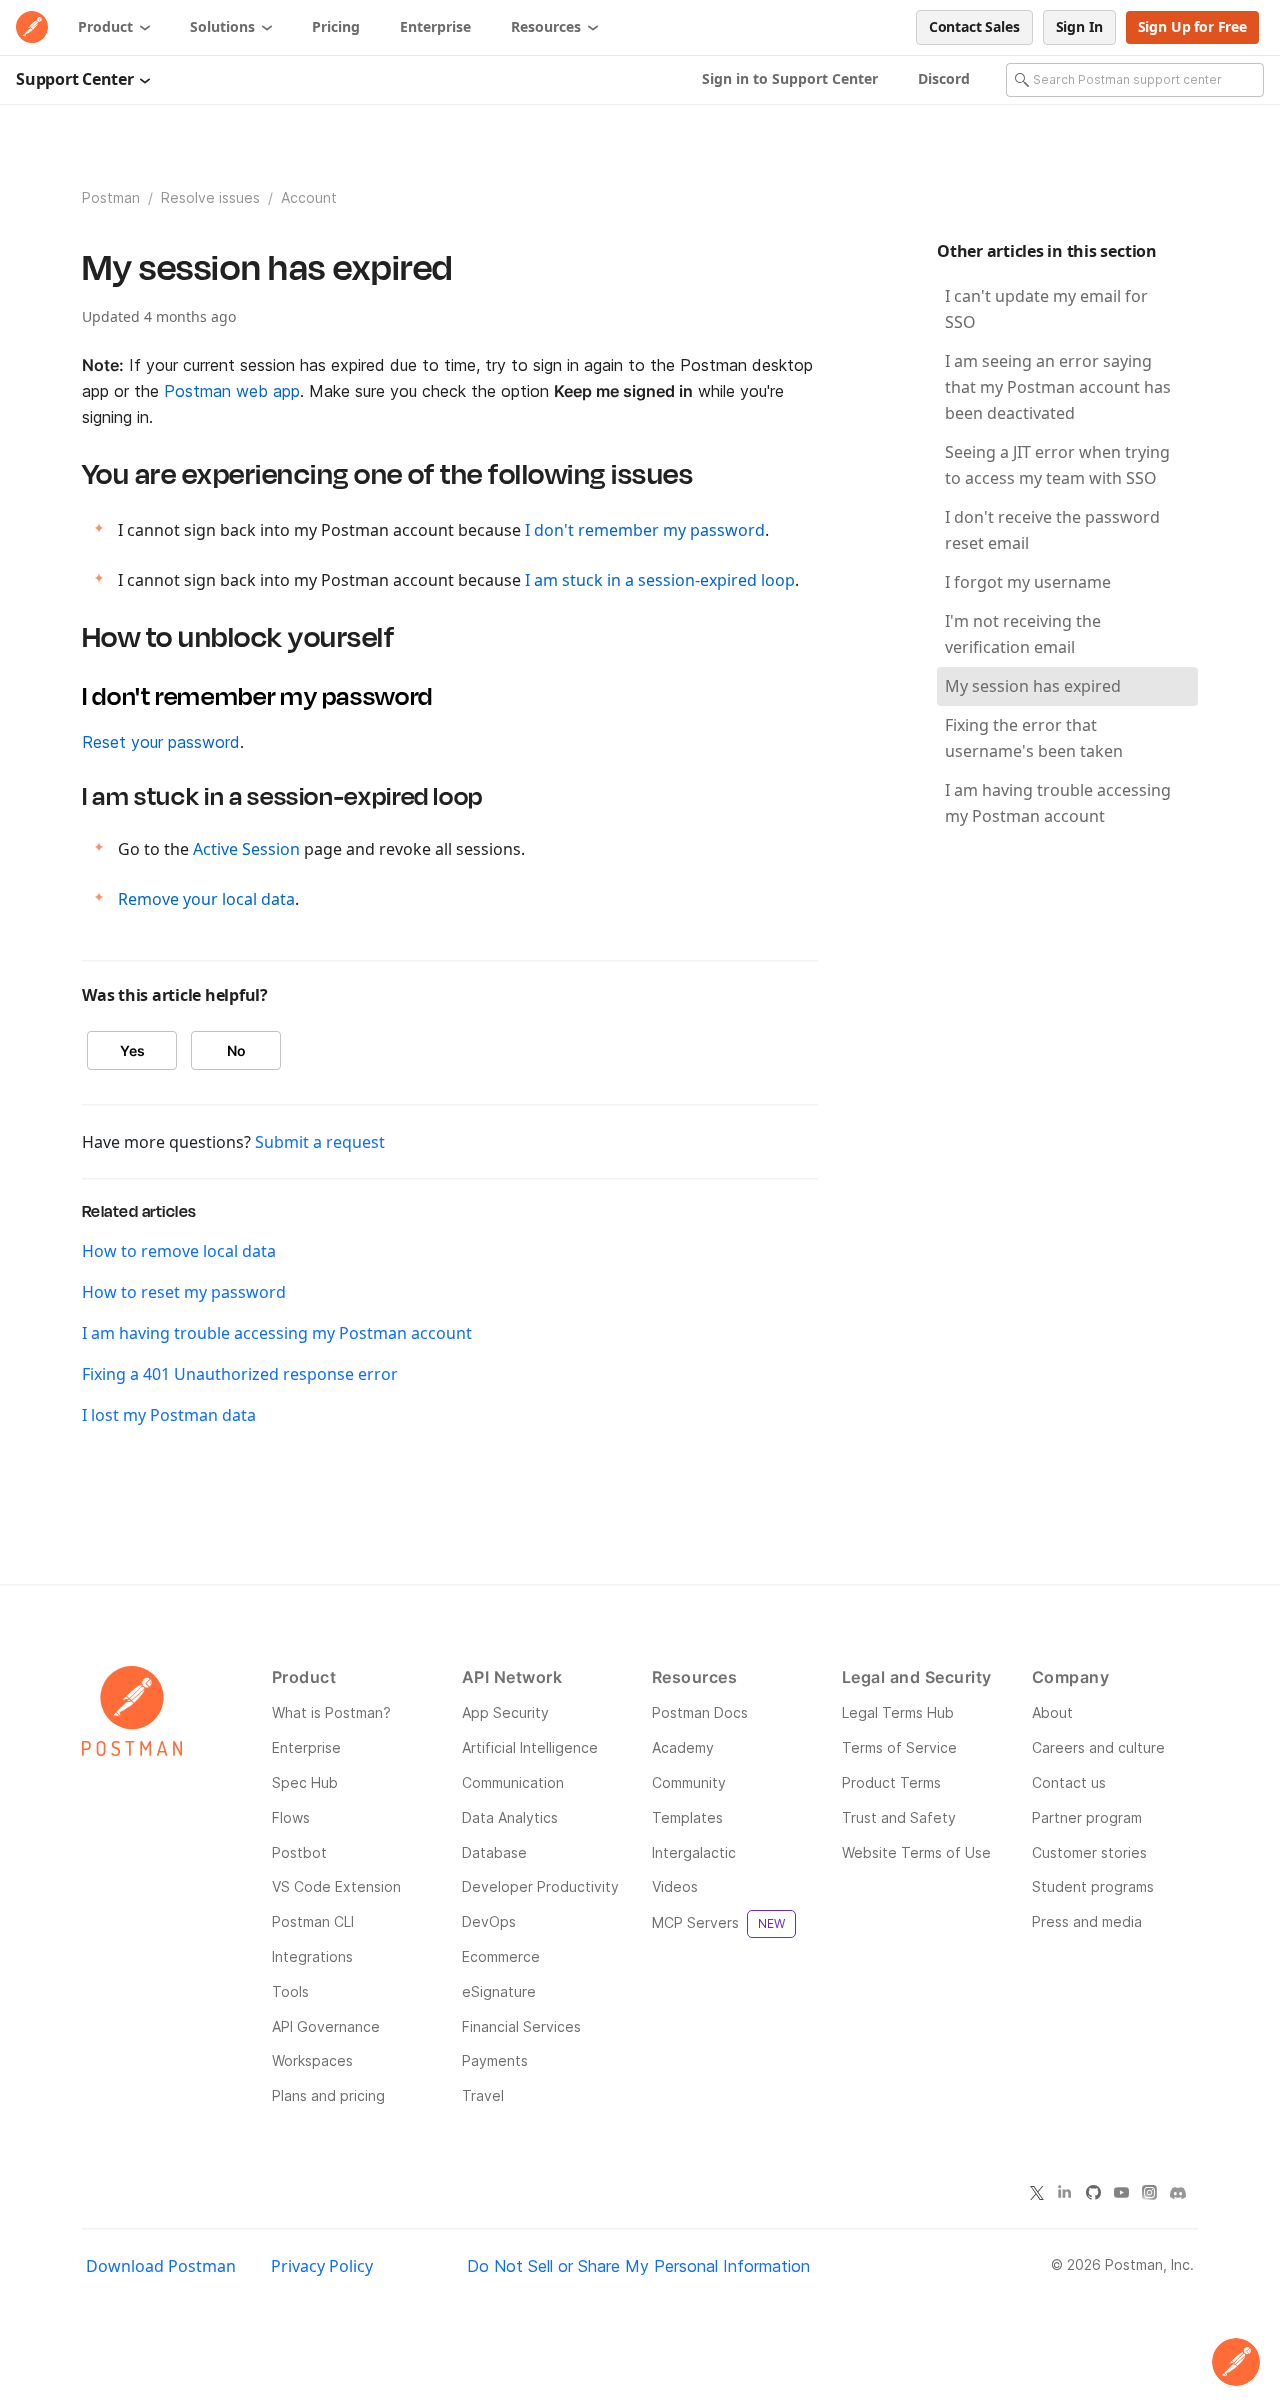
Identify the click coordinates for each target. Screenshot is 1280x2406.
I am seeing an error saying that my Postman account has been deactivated (1058, 387)
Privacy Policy (322, 2266)
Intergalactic (694, 1852)
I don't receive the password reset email (1052, 530)
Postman (111, 197)
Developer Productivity (540, 1886)
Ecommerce (501, 1956)
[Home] (32, 27)
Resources (548, 26)
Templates (687, 1817)
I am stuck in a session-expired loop (660, 580)
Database (494, 1852)
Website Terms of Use (916, 1852)
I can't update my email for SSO (1046, 309)
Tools (290, 1991)
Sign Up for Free (1192, 26)
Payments (495, 2060)
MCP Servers (718, 1922)
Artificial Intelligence (530, 1747)
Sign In (1079, 26)
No (236, 1050)
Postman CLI (313, 1921)
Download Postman (161, 2266)
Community (689, 1782)
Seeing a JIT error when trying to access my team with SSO (1057, 465)
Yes (132, 1050)
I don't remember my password (645, 530)
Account (309, 197)
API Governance (326, 2026)
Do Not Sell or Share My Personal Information (638, 2266)
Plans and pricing (328, 2095)
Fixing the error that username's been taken (1034, 738)
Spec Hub (305, 1782)
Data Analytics (510, 1817)
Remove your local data (206, 899)
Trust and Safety (899, 1817)
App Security (505, 1712)
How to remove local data (179, 1251)
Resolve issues (212, 197)
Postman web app (232, 391)
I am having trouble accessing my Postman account (277, 1333)
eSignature (499, 1991)
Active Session (246, 849)
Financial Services (521, 2026)
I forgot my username (1028, 582)
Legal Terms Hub (898, 1712)
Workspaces (312, 2060)
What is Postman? (331, 1712)
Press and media (1087, 1921)
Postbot (299, 1852)
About (1052, 1712)
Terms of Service (899, 1747)
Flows (291, 1817)
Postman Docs (700, 1712)
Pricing (336, 26)
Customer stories (1089, 1852)
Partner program (1087, 1817)
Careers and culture (1098, 1747)
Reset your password (161, 742)
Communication (513, 1782)
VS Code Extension (336, 1886)
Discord (944, 78)
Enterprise (435, 26)
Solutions (224, 26)
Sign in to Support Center (790, 78)
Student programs (1093, 1886)
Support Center (76, 79)
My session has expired (1033, 686)
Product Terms (891, 1782)
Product (107, 26)
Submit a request (320, 1142)
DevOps (489, 1921)
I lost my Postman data (169, 1415)
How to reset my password (184, 1292)
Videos (675, 1886)
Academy (683, 1747)
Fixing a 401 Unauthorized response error (240, 1374)
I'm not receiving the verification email (1023, 634)
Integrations (312, 1956)
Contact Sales (974, 26)
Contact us (1069, 1782)
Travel (483, 2095)
